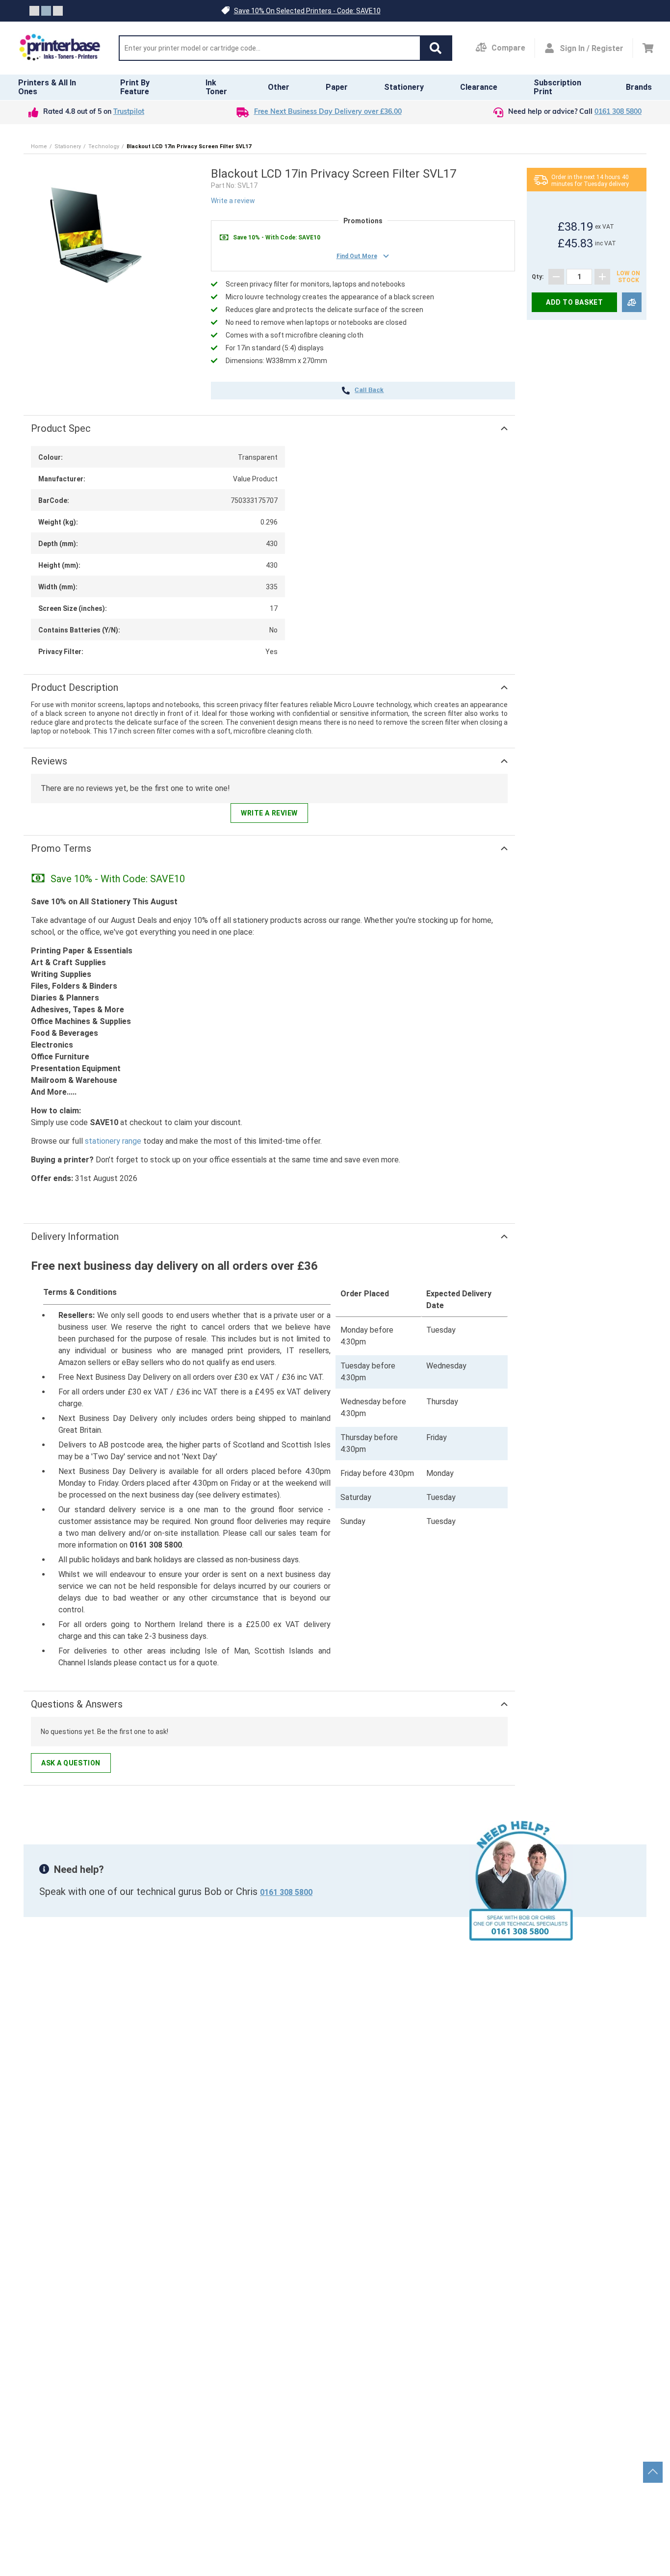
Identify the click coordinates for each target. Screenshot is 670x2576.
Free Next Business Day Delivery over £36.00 (328, 112)
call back (369, 391)
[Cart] (648, 48)
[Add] (602, 277)
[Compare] (632, 302)
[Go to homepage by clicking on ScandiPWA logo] (60, 48)
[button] (436, 48)
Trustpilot (129, 112)
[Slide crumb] (34, 11)
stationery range (113, 1141)
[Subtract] (556, 277)
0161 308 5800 (618, 112)
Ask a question (71, 1763)
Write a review (233, 201)
